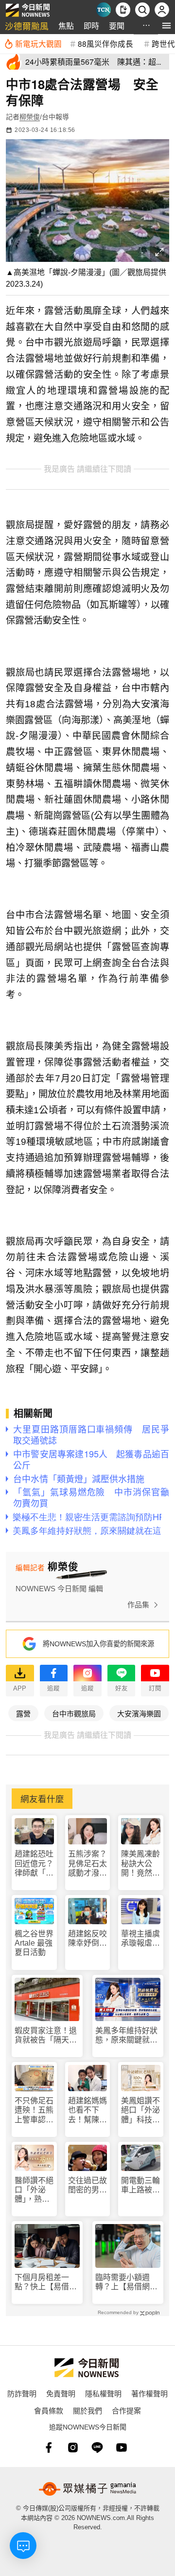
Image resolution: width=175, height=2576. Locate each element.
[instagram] (73, 2447)
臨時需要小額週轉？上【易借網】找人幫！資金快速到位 (126, 2282)
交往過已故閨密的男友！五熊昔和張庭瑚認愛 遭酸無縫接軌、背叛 (87, 2185)
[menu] (166, 26)
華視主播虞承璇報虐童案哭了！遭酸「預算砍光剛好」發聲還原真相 (140, 1939)
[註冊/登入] (162, 10)
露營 (23, 1713)
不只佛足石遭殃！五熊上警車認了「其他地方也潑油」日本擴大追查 (34, 2110)
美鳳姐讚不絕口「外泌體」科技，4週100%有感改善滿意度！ (140, 2110)
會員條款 (49, 2410)
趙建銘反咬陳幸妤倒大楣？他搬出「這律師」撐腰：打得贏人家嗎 (87, 1939)
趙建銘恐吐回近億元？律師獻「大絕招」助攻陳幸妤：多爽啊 (34, 1864)
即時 (91, 26)
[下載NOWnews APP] (123, 10)
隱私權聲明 (103, 2393)
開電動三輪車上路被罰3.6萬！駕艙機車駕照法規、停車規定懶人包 (140, 2185)
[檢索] (142, 10)
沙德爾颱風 (27, 26)
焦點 (66, 26)
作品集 (138, 1605)
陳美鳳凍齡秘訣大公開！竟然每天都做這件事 (140, 1864)
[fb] (49, 2447)
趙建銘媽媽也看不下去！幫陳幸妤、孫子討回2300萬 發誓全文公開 (88, 2110)
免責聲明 (61, 2393)
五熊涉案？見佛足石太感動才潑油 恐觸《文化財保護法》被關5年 (88, 1864)
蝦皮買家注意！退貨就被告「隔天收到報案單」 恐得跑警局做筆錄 (46, 2035)
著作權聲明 (149, 2393)
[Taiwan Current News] (104, 10)
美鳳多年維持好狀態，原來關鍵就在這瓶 (126, 2035)
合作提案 (126, 2410)
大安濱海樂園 (139, 1713)
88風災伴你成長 (105, 43)
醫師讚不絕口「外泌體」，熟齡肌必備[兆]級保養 (34, 2190)
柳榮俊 (30, 117)
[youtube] (122, 2447)
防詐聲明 (22, 2393)
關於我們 (87, 2410)
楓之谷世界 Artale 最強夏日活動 (34, 1943)
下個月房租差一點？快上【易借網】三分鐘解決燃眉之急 (46, 2282)
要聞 (117, 26)
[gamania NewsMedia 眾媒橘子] (87, 2489)
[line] (97, 2447)
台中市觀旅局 (74, 1713)
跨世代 (163, 43)
